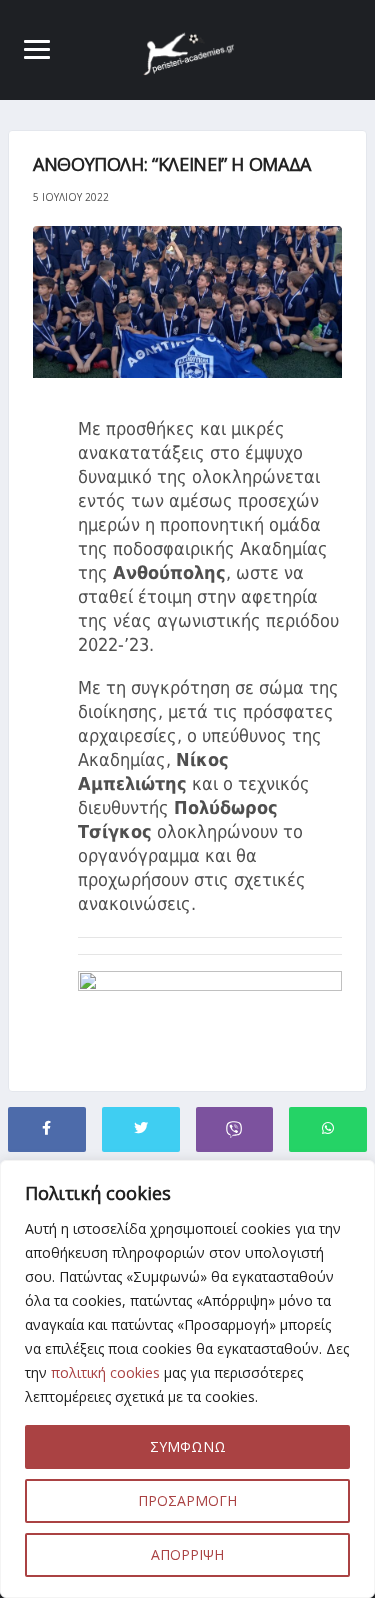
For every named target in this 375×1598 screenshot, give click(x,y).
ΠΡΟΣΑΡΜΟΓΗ (187, 1500)
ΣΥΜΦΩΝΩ (188, 1446)
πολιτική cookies (105, 1372)
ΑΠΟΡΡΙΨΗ (187, 1554)
